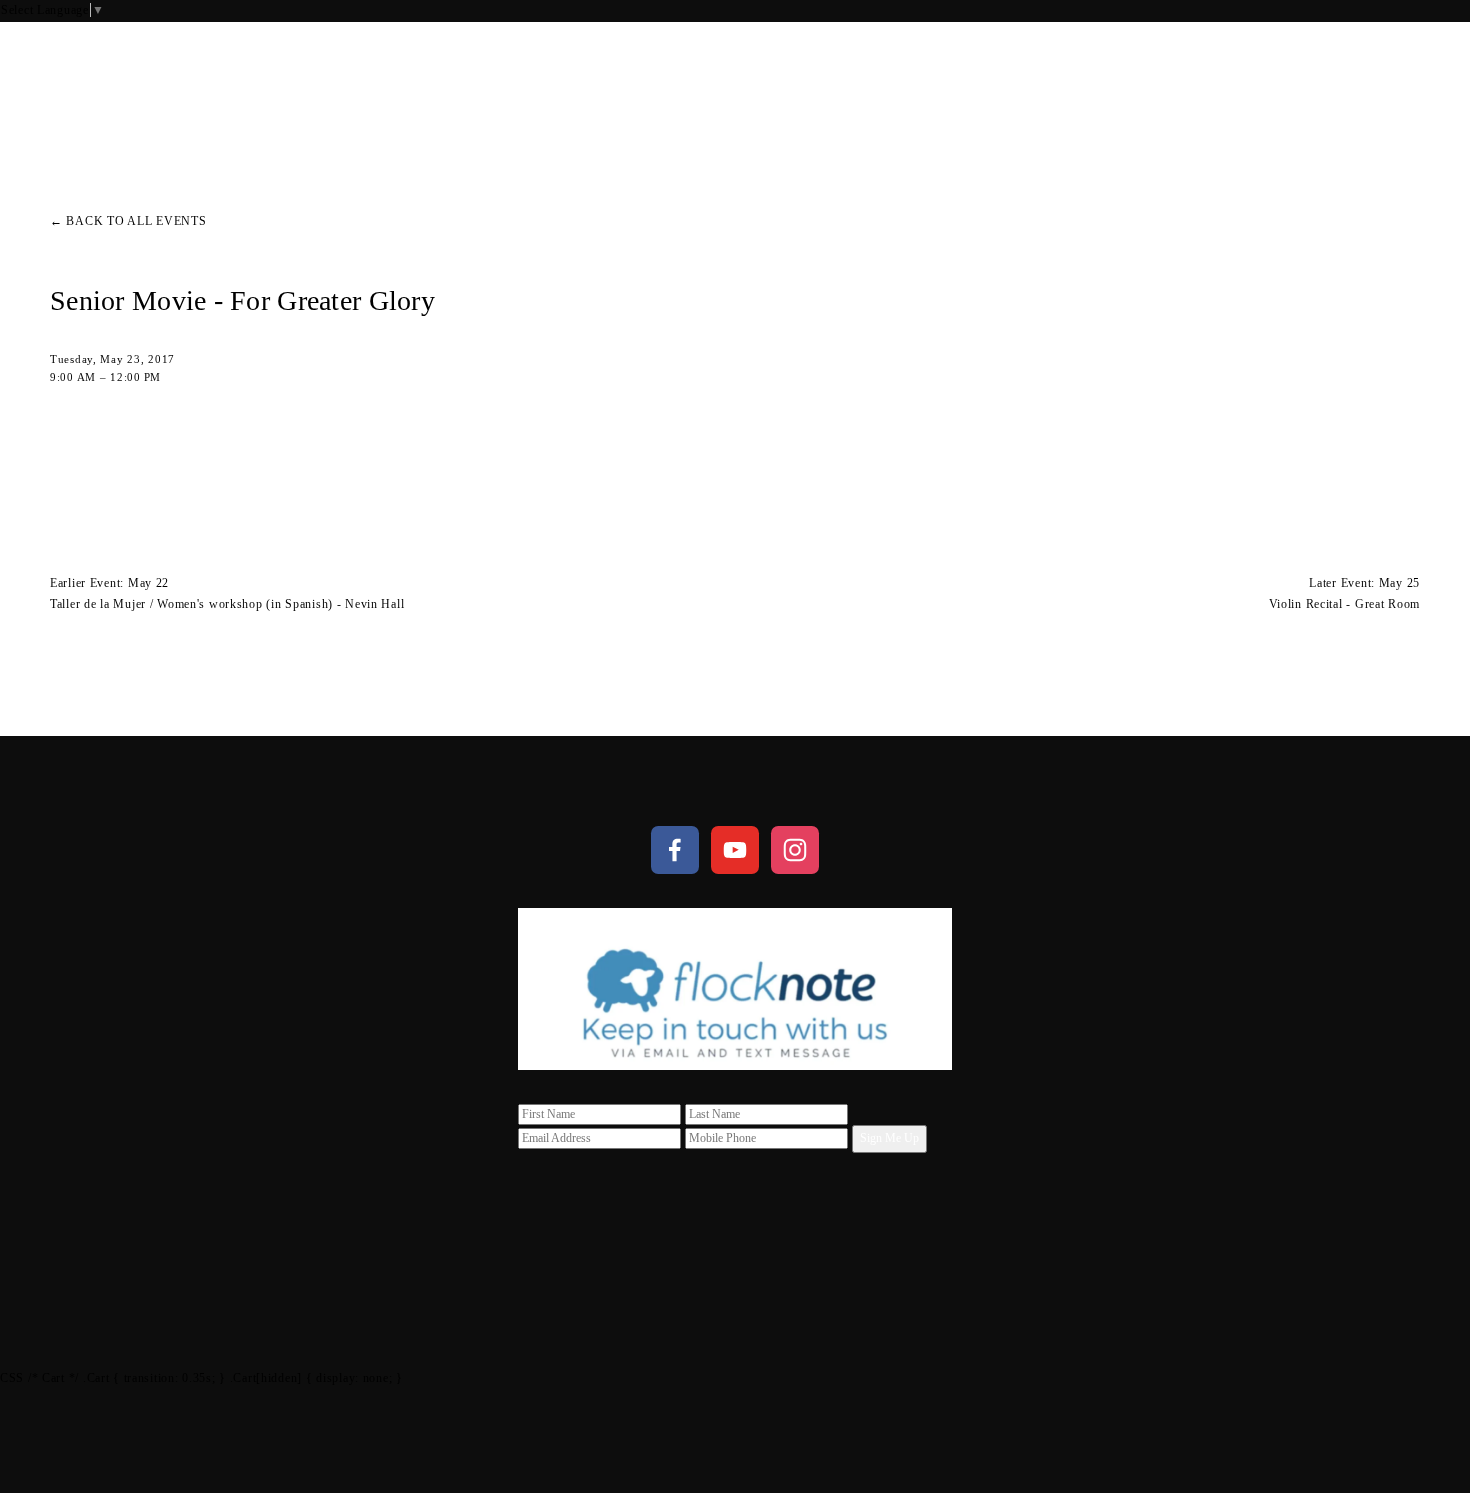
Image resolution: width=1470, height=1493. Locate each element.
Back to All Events (136, 221)
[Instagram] (795, 850)
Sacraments (170, 78)
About (76, 78)
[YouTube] (735, 850)
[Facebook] (675, 850)
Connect (381, 78)
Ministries (283, 78)
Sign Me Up (889, 1138)
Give (1401, 78)
